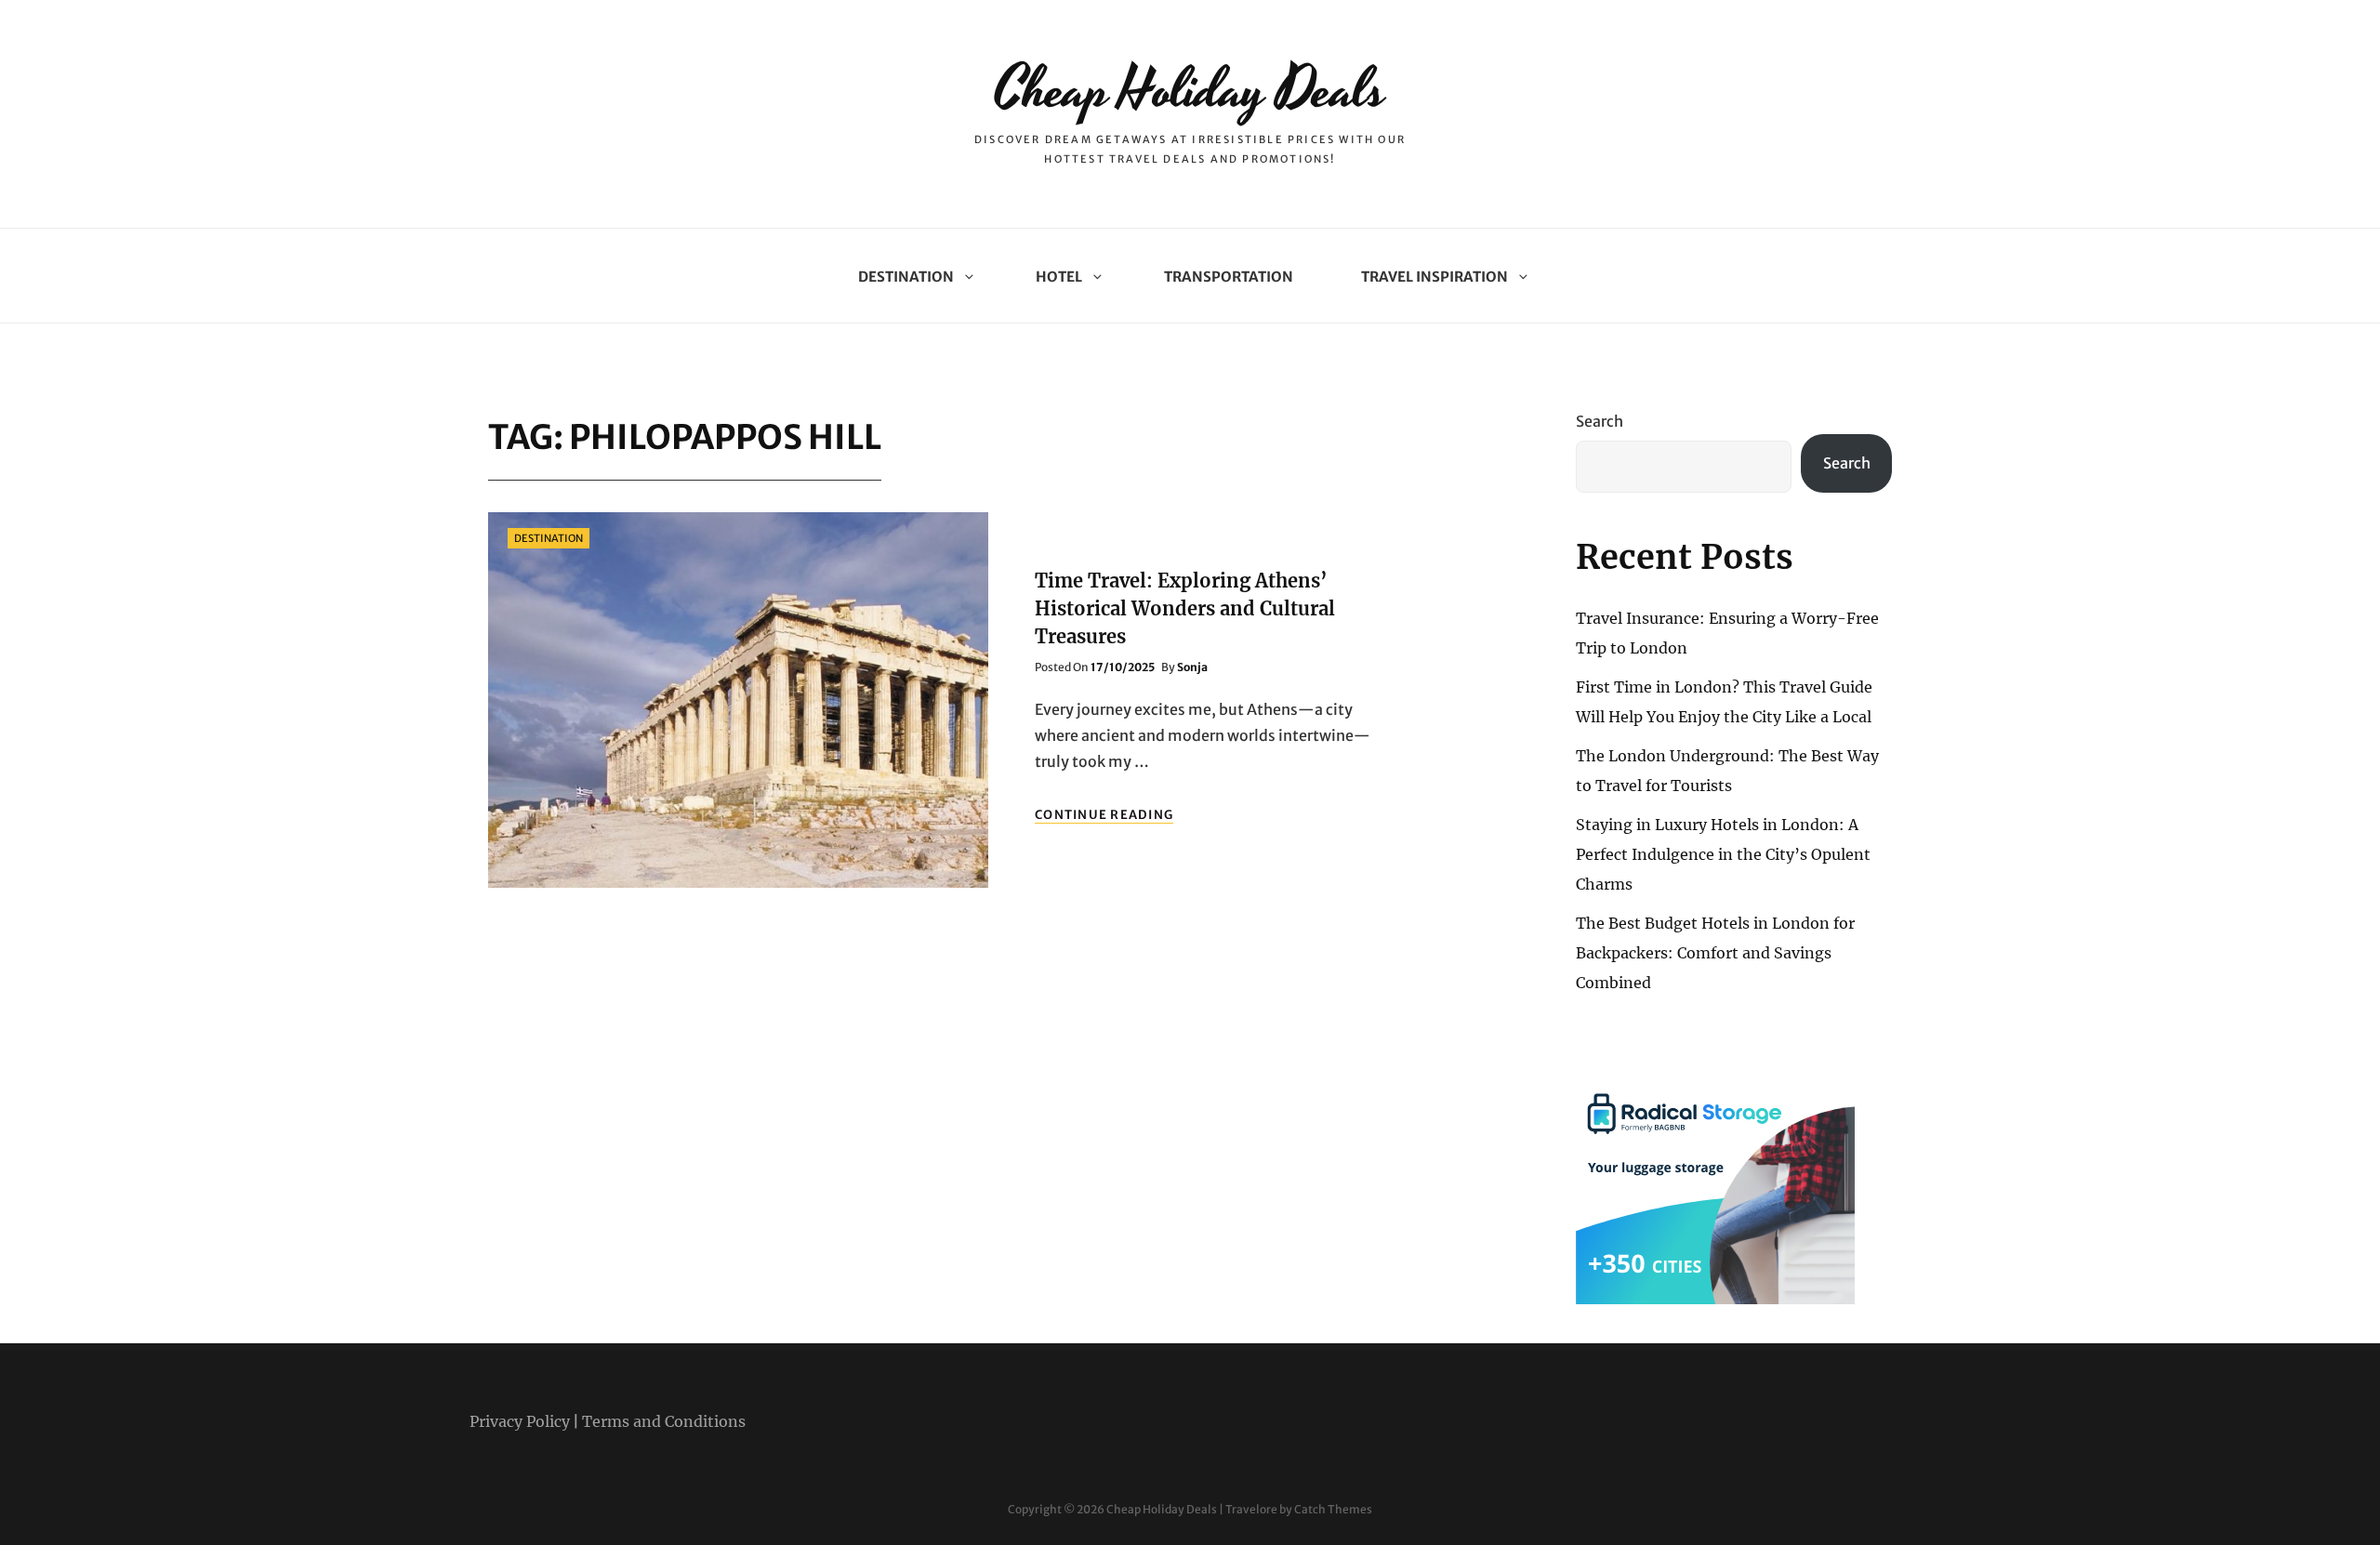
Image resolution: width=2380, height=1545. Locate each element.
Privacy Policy (520, 1421)
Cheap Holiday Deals (1190, 91)
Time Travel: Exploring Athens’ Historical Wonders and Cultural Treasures (1185, 608)
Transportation (1229, 277)
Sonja (1192, 667)
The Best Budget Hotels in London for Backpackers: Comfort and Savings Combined (1715, 953)
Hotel (1059, 277)
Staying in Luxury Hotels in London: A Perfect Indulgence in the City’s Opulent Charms (1723, 854)
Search (1600, 421)
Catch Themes (1333, 1509)
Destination (906, 277)
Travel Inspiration (1435, 277)
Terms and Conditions (664, 1421)
